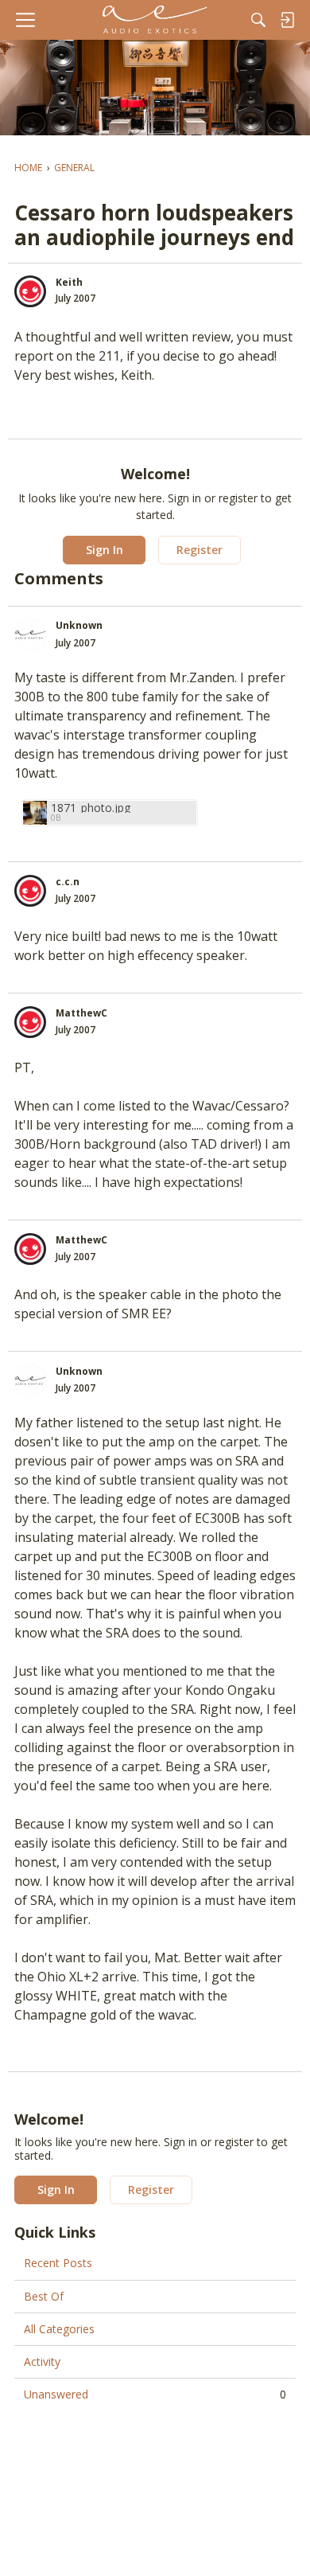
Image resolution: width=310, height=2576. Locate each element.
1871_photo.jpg (91, 808)
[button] (30, 291)
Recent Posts (58, 2263)
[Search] (258, 20)
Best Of (44, 2296)
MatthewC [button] (81, 1013)
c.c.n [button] (68, 882)
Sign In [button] (105, 550)
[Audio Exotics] (155, 20)
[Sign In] (287, 20)
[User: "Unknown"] (30, 634)
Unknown (79, 625)
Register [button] (200, 550)
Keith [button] (69, 282)
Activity (42, 2361)
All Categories (59, 2329)
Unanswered (155, 2394)
